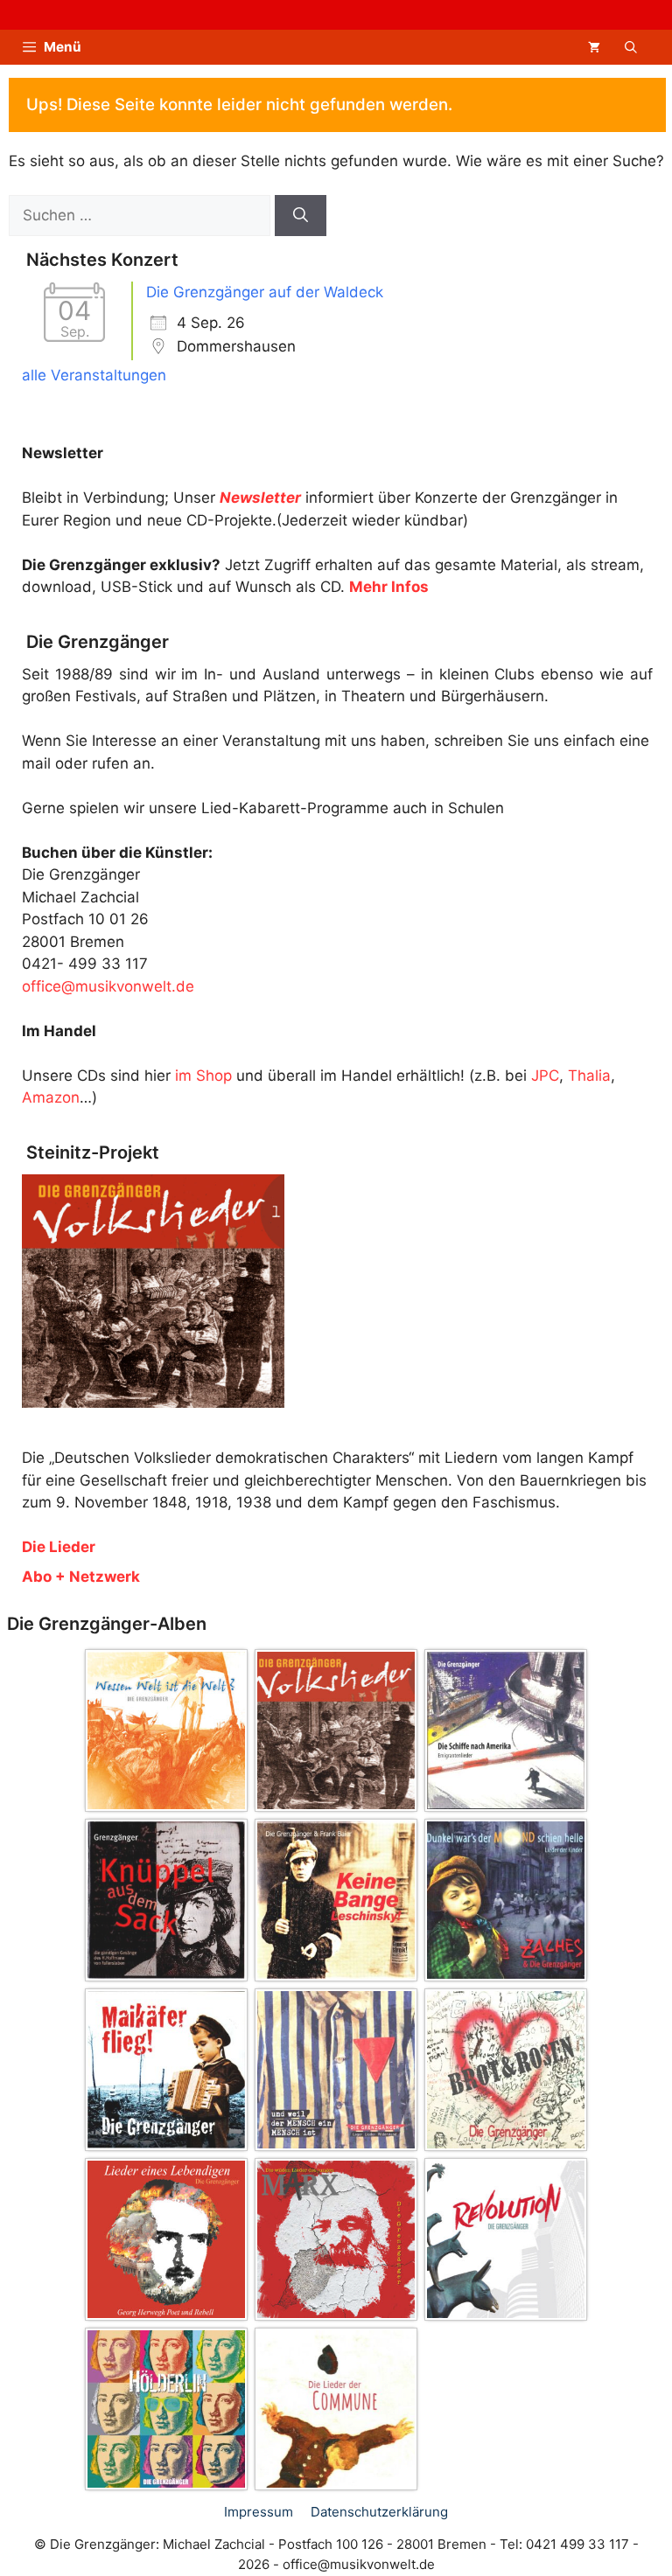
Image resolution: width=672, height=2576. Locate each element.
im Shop (203, 1076)
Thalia (589, 1076)
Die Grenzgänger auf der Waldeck (265, 292)
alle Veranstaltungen (94, 375)
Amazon (51, 1097)
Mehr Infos (389, 587)
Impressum (259, 2512)
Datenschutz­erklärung (379, 2512)
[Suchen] (301, 216)
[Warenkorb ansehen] (594, 47)
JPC (545, 1076)
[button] (631, 47)
